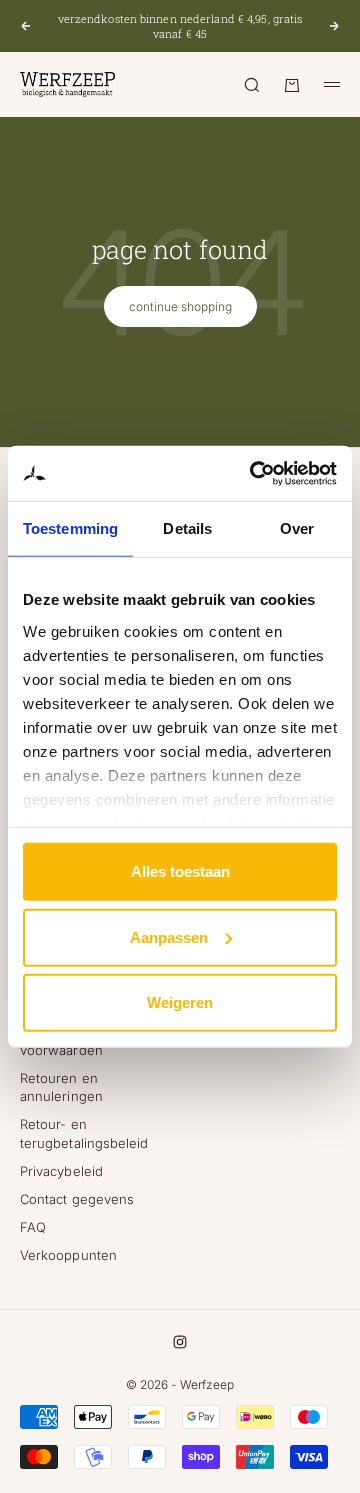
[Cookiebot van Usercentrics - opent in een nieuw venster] (254, 473)
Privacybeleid (61, 1171)
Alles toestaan (180, 871)
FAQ (33, 1227)
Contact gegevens (77, 1199)
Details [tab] (187, 528)
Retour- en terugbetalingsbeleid (84, 1133)
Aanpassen (169, 936)
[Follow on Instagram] (180, 1342)
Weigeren (180, 1002)
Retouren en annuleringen (61, 1087)
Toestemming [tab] (70, 528)
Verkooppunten (68, 1255)
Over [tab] (297, 528)
